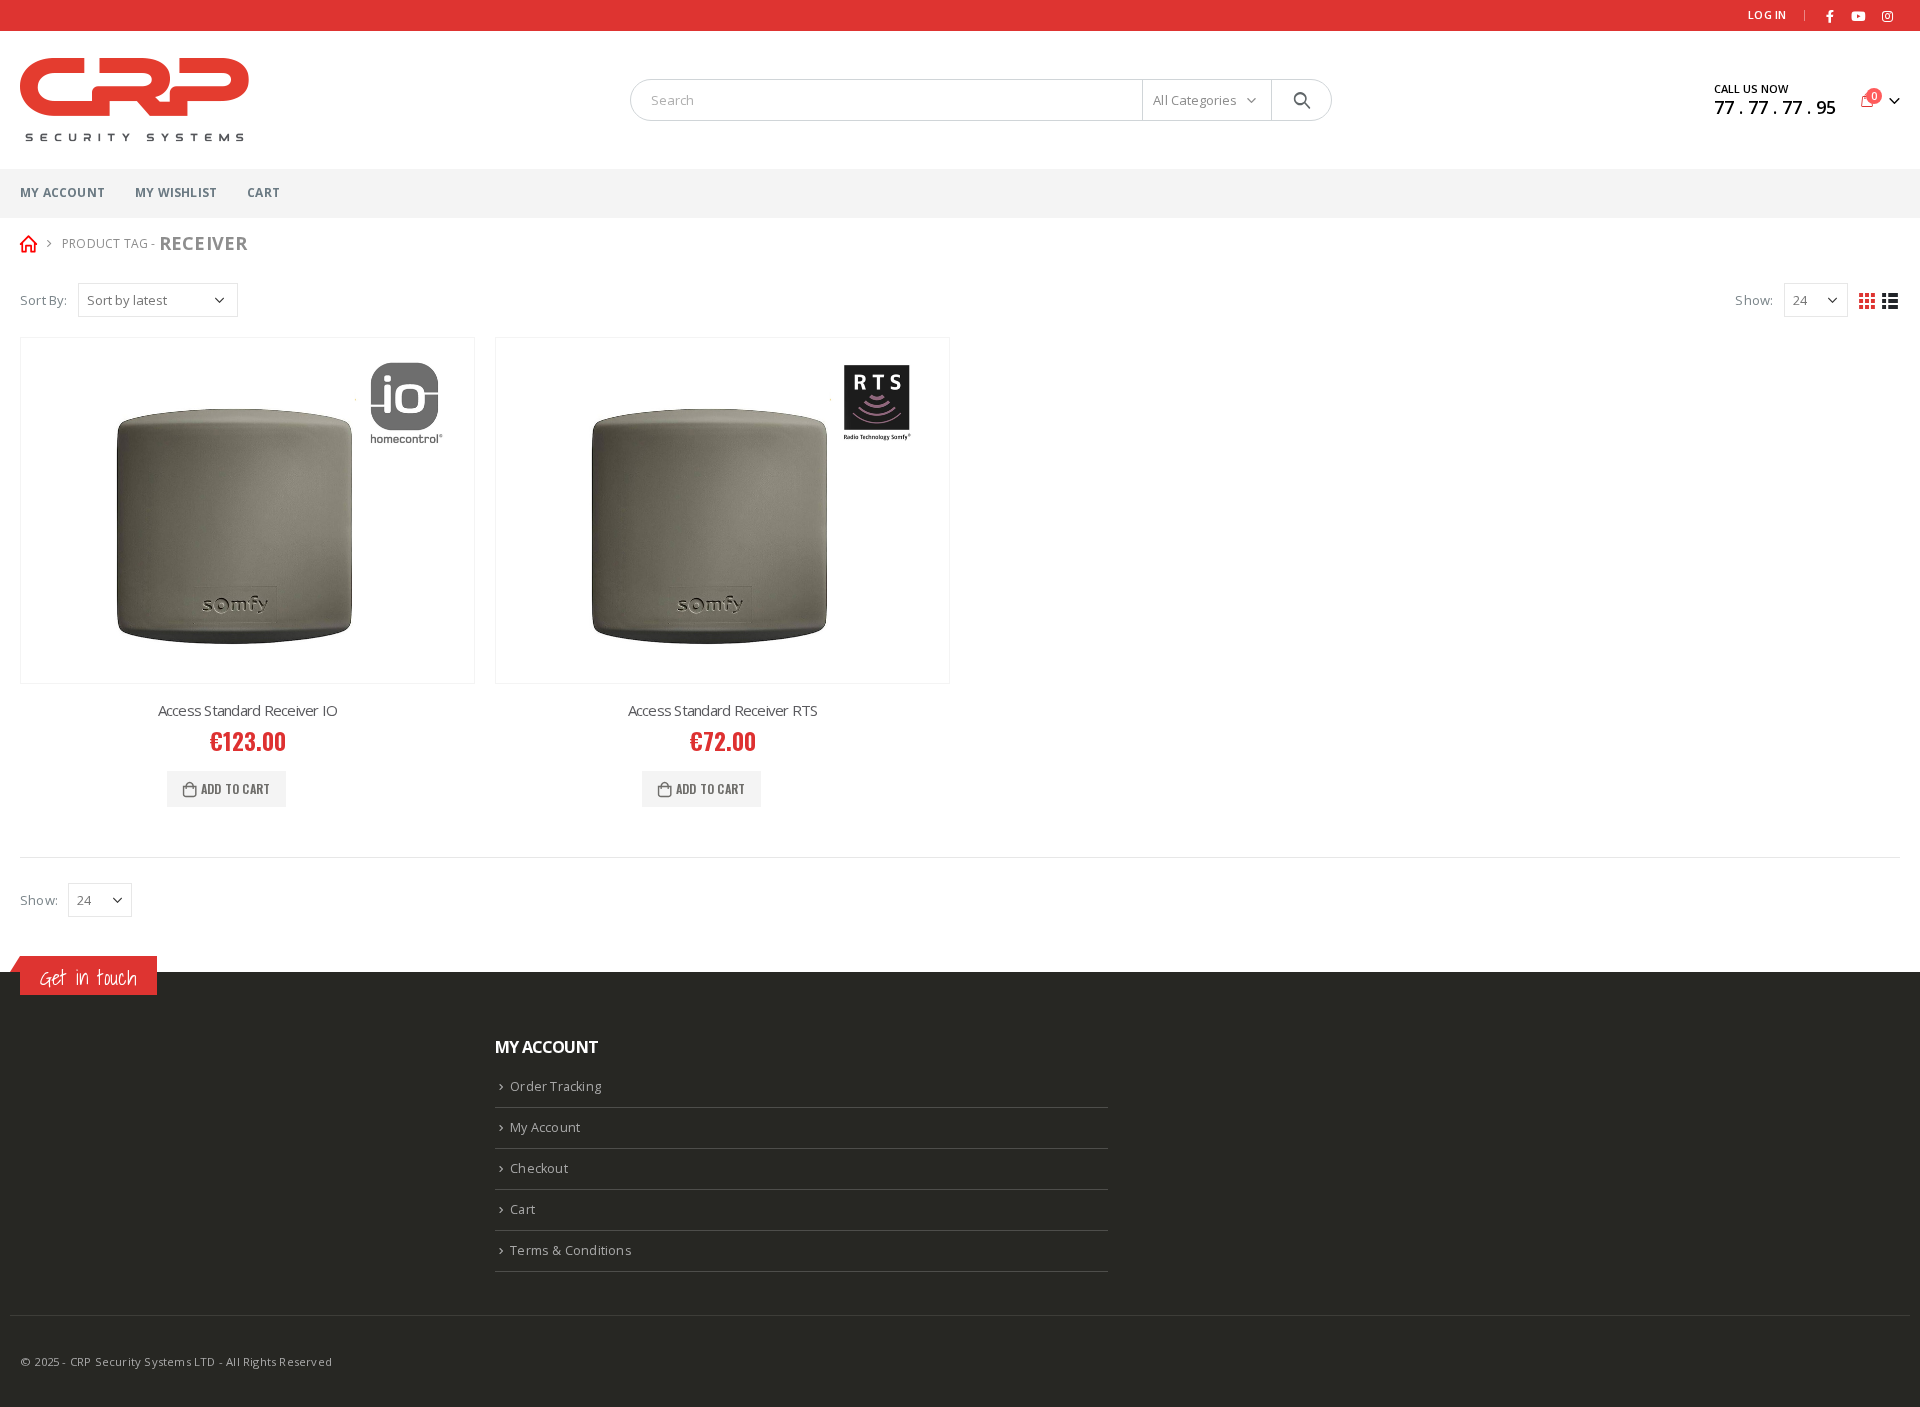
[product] (247, 510)
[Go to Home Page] (27, 243)
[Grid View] (1867, 299)
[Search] (1301, 100)
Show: (1754, 300)
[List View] (1890, 299)
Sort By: (44, 300)
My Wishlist (176, 192)
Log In (1767, 14)
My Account (62, 192)
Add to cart (235, 788)
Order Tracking (555, 1086)
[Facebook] (1830, 16)
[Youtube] (1859, 16)
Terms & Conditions (571, 1250)
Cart (263, 192)
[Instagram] (1887, 16)
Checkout (539, 1168)
